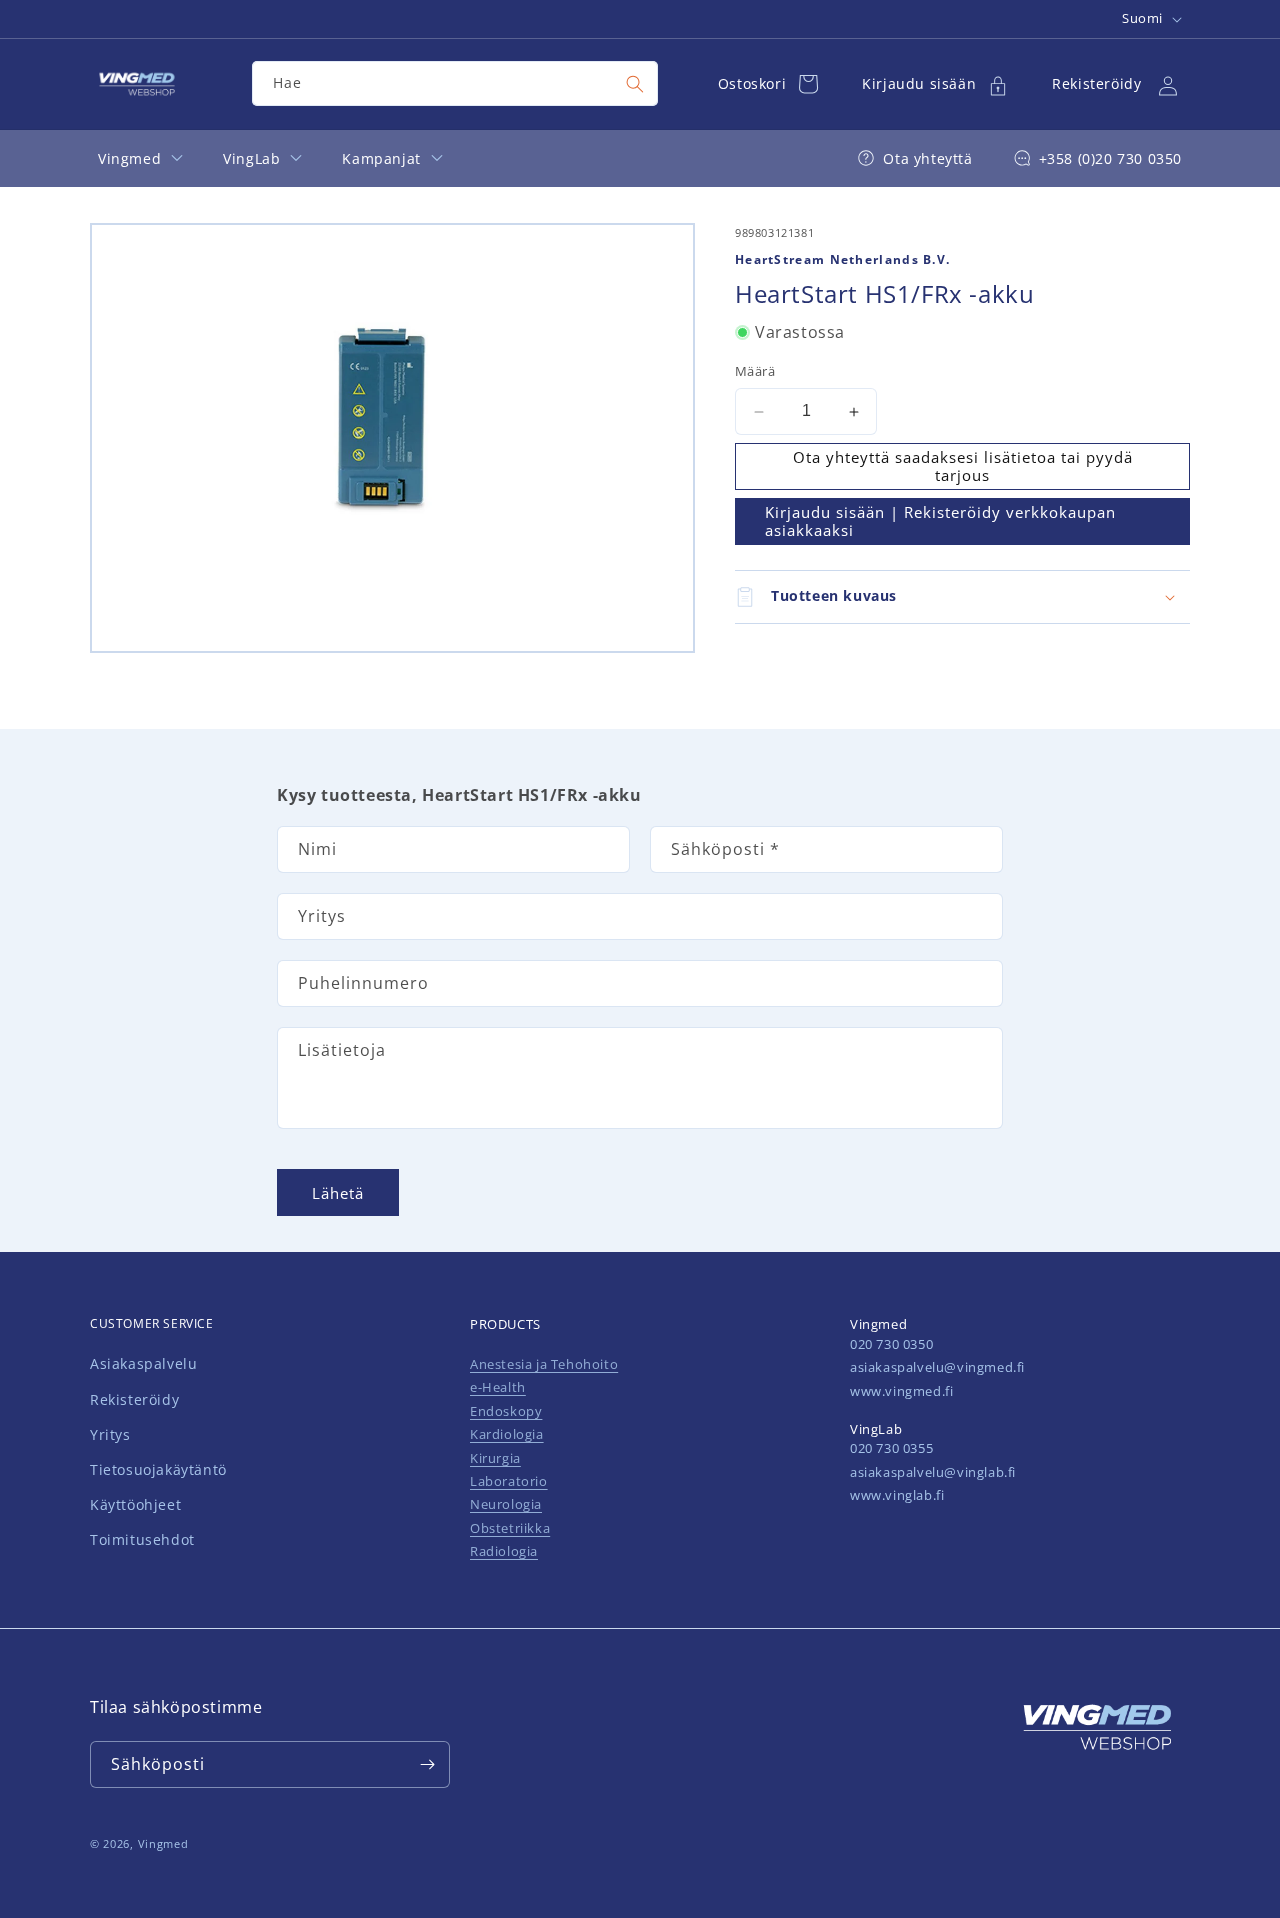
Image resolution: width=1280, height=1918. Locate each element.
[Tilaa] (427, 1764)
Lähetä (338, 1192)
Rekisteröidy (134, 1399)
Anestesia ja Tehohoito (544, 1364)
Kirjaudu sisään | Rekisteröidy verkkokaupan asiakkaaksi (940, 522)
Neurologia (506, 1504)
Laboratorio (509, 1481)
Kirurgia (495, 1458)
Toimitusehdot (142, 1540)
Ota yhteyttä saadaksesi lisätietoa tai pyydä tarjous (963, 467)
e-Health (498, 1387)
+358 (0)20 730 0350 (1110, 158)
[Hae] (635, 84)
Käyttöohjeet (135, 1504)
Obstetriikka (510, 1528)
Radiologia (504, 1551)
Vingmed (163, 1843)
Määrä (755, 372)
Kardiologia (507, 1434)
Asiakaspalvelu (143, 1364)
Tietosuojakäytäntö (158, 1469)
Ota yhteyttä (927, 158)
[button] (962, 597)
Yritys (110, 1434)
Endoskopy (506, 1411)
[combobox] (455, 83)
